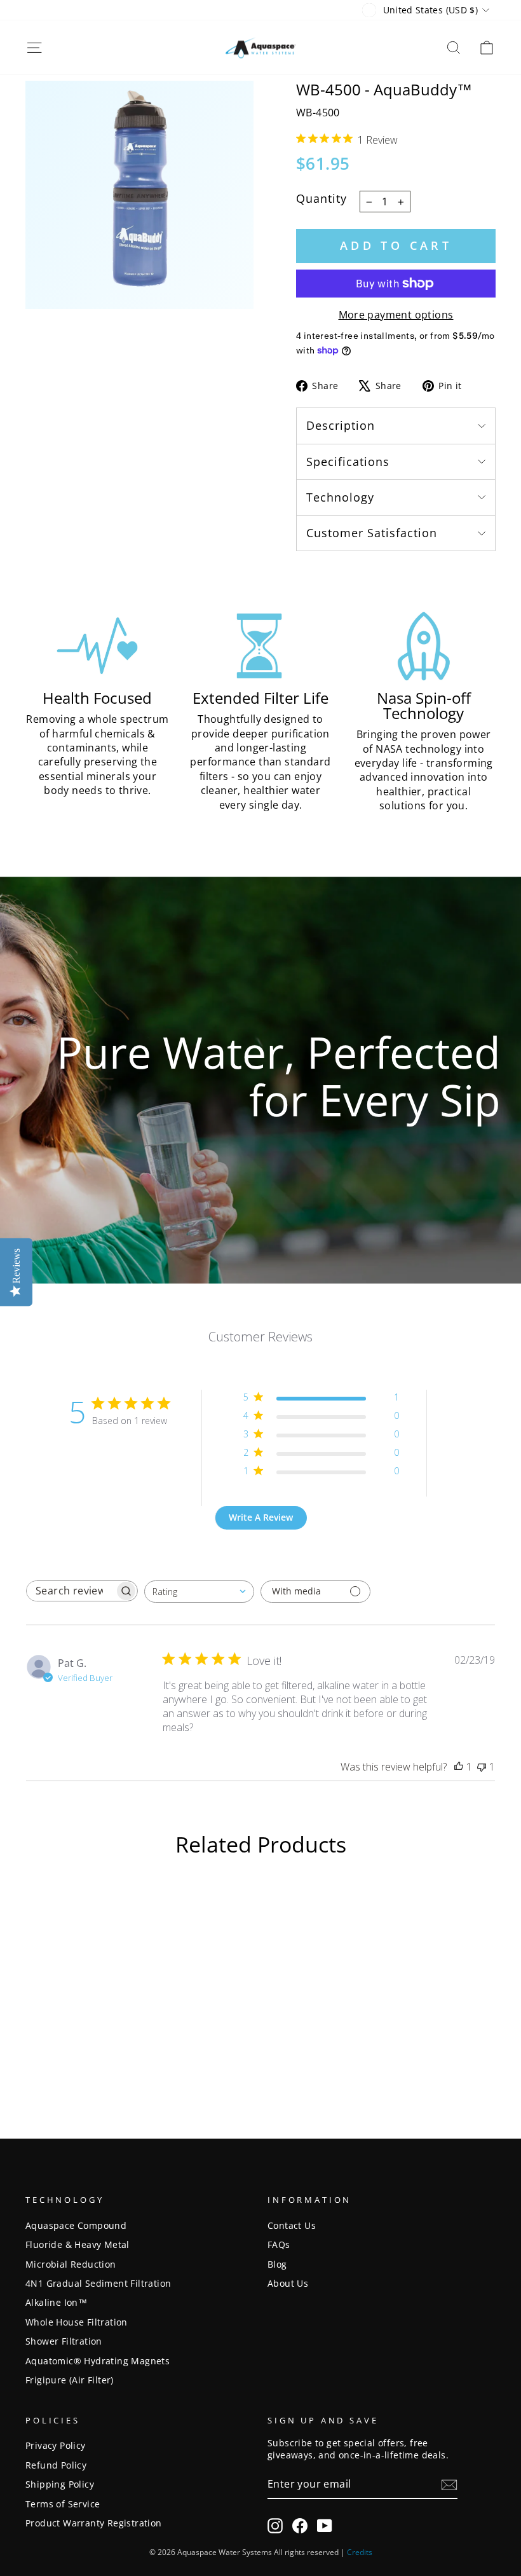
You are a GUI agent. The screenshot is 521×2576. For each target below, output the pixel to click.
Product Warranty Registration (94, 2523)
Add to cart (396, 245)
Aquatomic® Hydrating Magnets (98, 2361)
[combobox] (199, 1592)
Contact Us (292, 2225)
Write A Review (261, 1517)
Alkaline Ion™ (56, 2302)
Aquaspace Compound (76, 2225)
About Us (288, 2283)
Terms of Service (63, 2504)
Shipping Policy (60, 2484)
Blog (277, 2264)
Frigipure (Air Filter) (70, 2380)
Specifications (348, 462)
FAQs (279, 2244)
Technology (340, 497)
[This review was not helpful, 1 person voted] (482, 1767)
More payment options (396, 315)
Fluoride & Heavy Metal (78, 2244)
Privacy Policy (56, 2445)
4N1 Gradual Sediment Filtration (98, 2283)
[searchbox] (71, 1591)
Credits (360, 2552)
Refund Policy (56, 2465)
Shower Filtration (64, 2341)
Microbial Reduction (71, 2264)
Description (341, 425)
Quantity (321, 198)
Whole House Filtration (77, 2322)
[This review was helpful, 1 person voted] (459, 1767)
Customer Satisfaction (372, 533)
